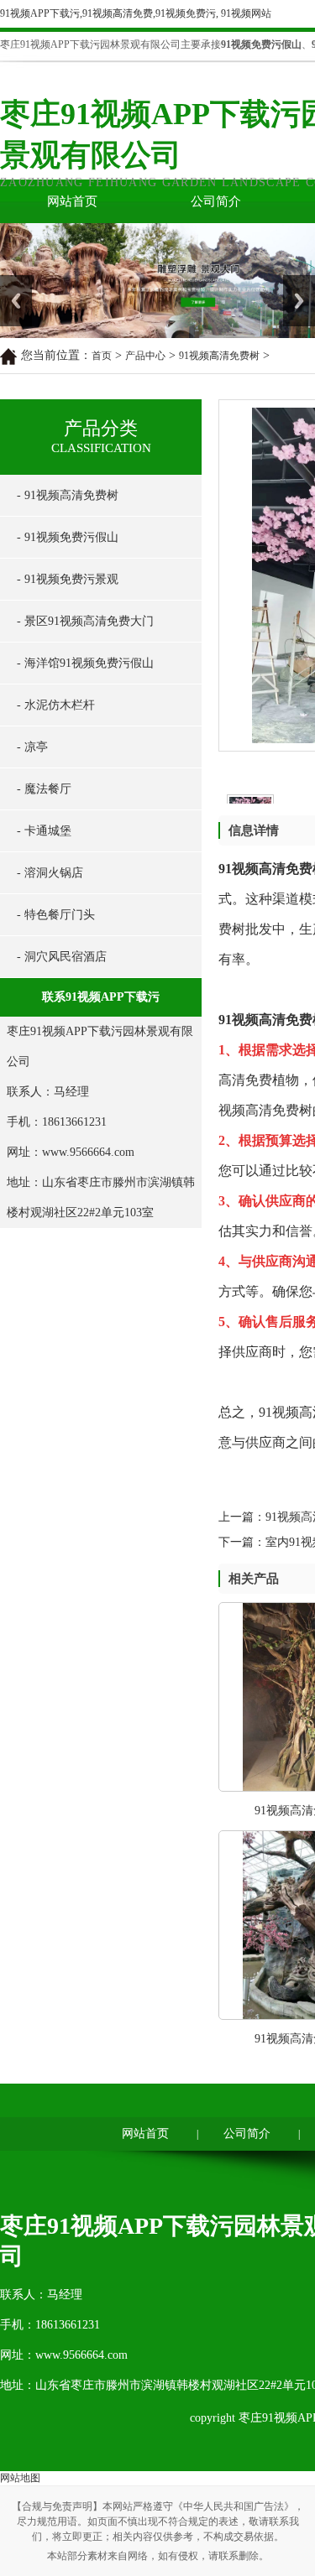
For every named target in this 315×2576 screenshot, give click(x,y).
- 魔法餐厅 (44, 789)
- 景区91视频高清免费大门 (85, 621)
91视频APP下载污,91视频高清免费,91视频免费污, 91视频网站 (136, 13)
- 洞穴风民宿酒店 (62, 957)
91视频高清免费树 (219, 356)
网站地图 (20, 2478)
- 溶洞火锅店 (50, 873)
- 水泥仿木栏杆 (56, 705)
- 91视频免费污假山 (68, 537)
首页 (102, 356)
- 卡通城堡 (44, 831)
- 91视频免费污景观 (68, 579)
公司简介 (216, 201)
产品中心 (145, 356)
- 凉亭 (32, 747)
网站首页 (72, 201)
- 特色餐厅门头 (56, 915)
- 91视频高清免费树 (68, 495)
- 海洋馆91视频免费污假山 (85, 663)
